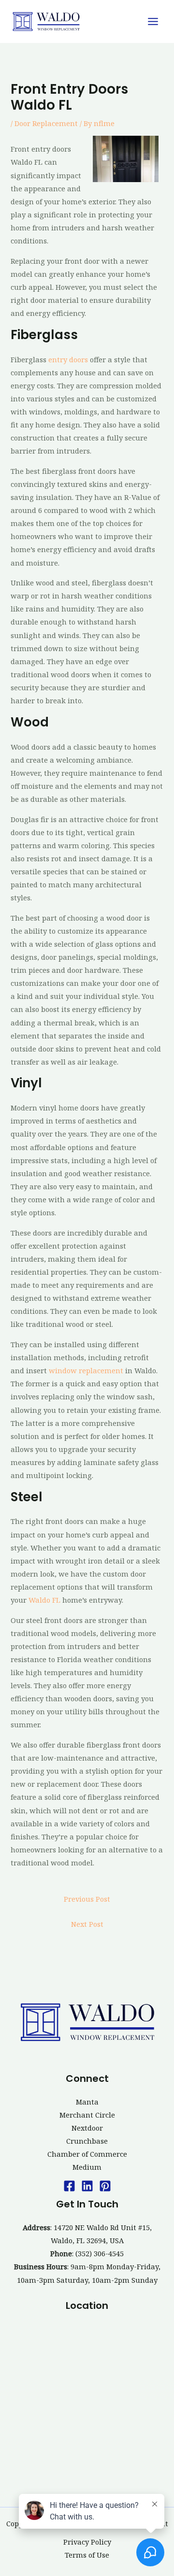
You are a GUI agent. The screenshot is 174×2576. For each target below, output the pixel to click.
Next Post (87, 1924)
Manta (87, 2102)
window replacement (86, 1370)
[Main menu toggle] (153, 21)
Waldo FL (44, 1600)
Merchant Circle (87, 2115)
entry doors (68, 359)
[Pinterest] (105, 2186)
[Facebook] (69, 2186)
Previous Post (87, 1899)
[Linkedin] (87, 2186)
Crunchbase (87, 2141)
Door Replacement (46, 123)
